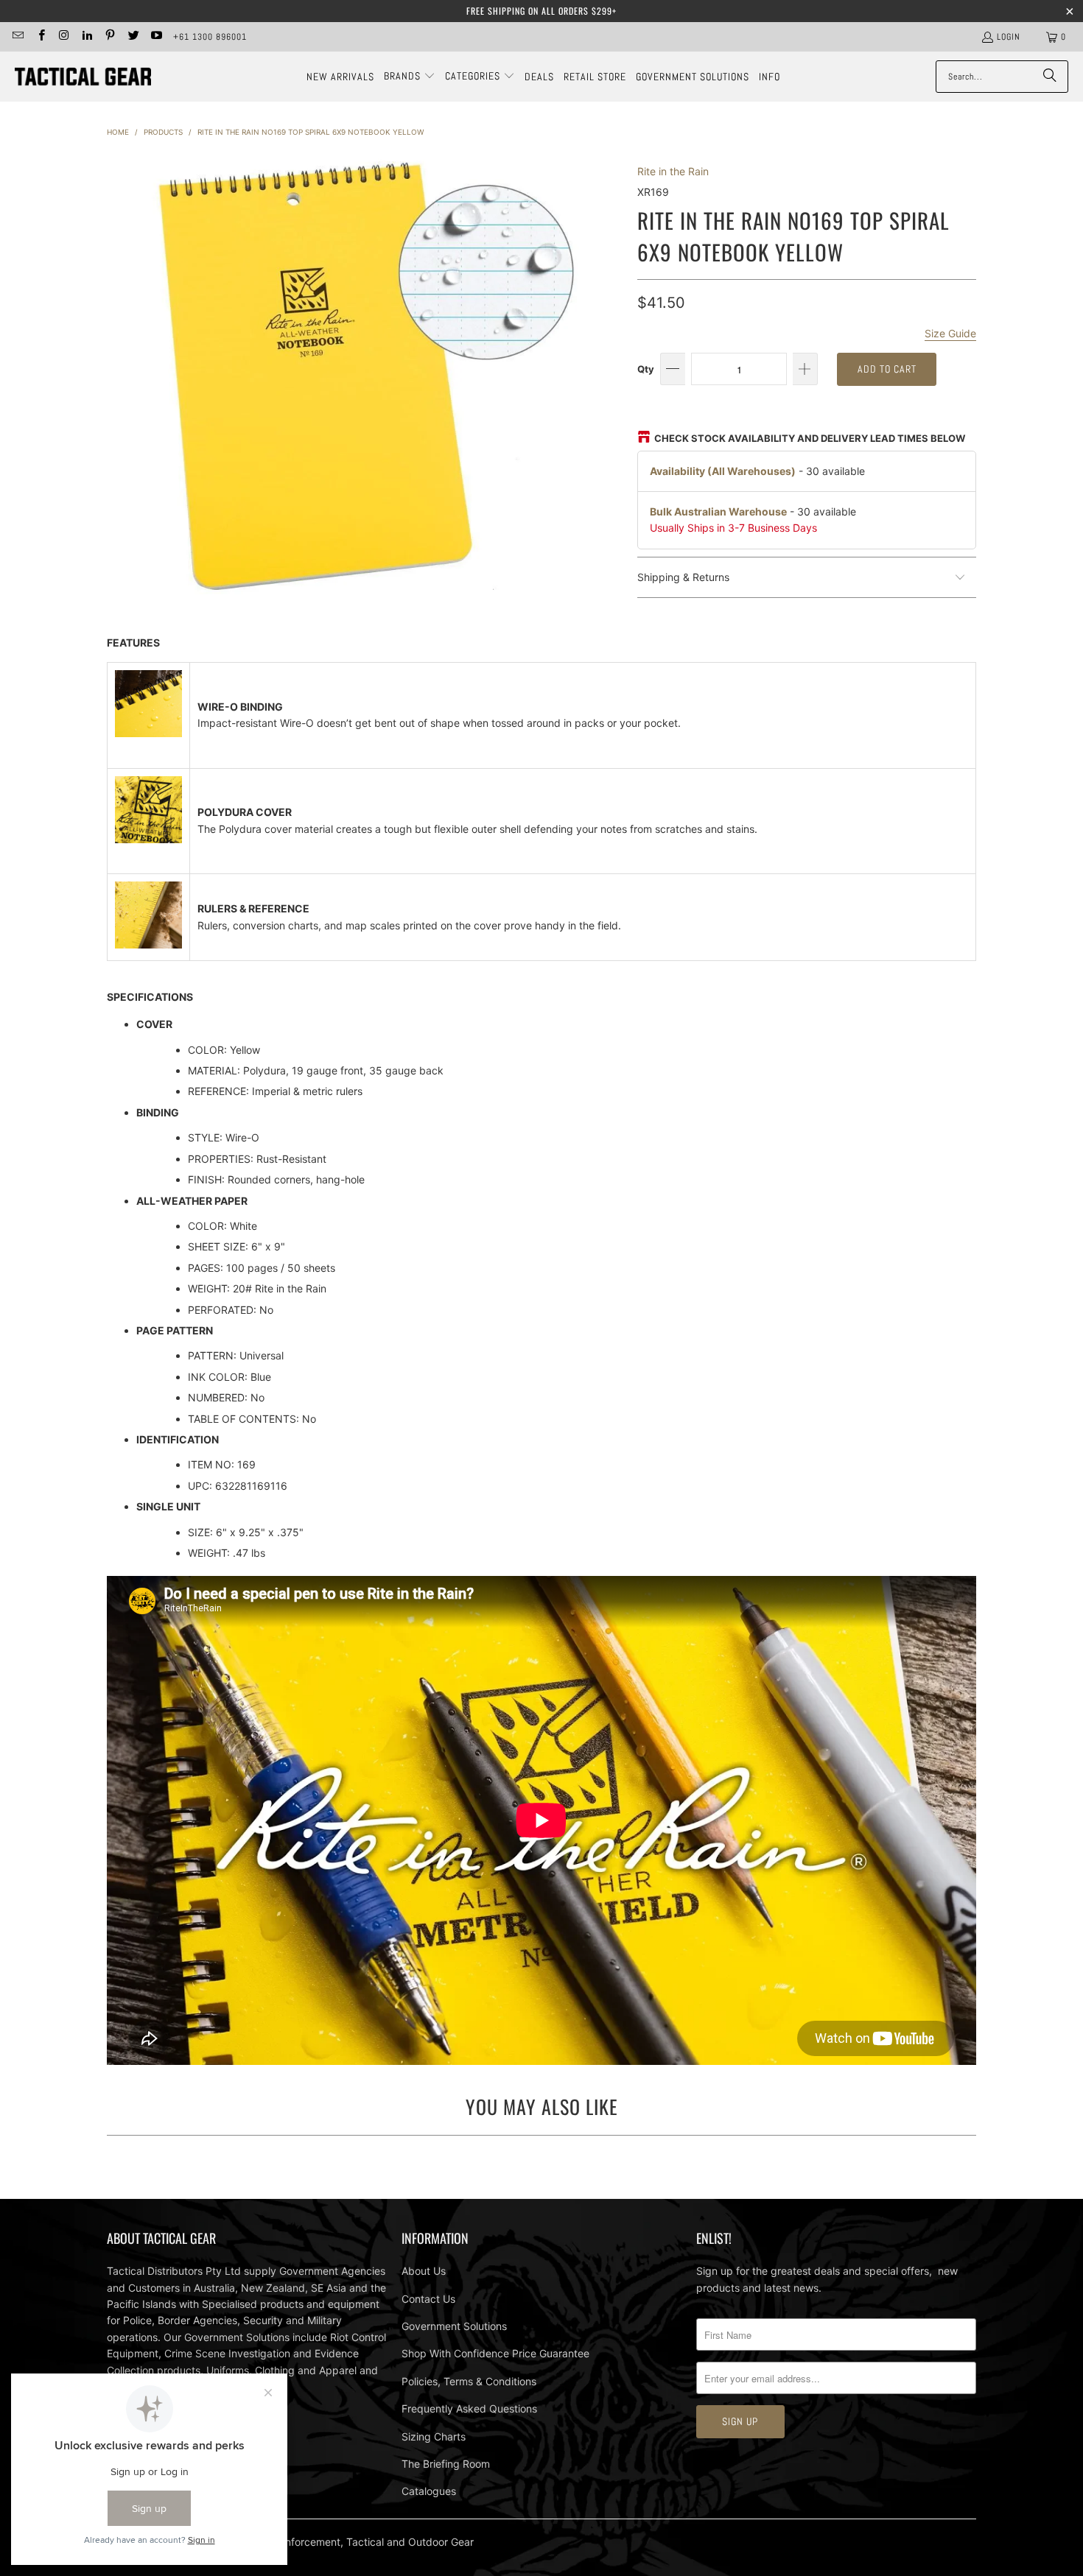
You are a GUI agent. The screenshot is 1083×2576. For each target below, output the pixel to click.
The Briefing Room (446, 2464)
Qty (646, 369)
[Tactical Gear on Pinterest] (109, 37)
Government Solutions (454, 2326)
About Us (424, 2271)
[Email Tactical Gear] (17, 37)
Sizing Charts (434, 2436)
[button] (410, 77)
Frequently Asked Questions (469, 2408)
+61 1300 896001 (210, 37)
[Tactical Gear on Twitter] (132, 37)
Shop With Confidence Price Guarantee (495, 2353)
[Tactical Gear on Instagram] (64, 37)
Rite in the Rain (673, 171)
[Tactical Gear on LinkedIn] (87, 37)
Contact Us (428, 2299)
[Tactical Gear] (83, 77)
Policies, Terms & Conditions (469, 2381)
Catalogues (429, 2491)
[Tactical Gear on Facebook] (40, 37)
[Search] (1050, 77)
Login (1009, 37)
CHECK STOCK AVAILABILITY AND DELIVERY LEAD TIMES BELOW (810, 438)
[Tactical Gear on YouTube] (156, 37)
